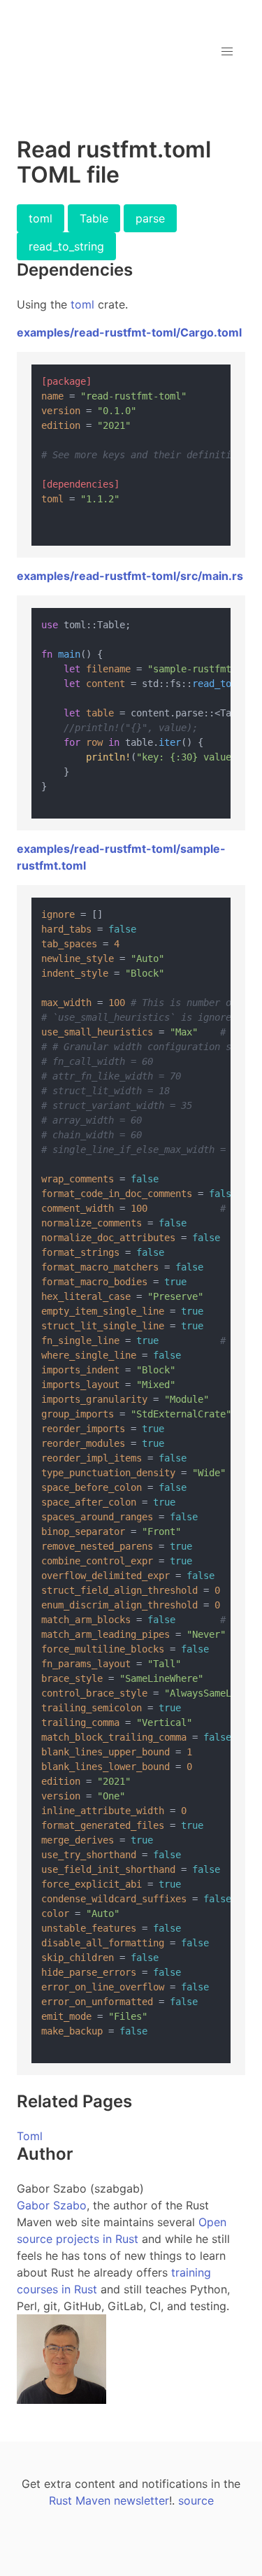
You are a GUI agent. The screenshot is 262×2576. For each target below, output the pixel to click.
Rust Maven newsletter (109, 2500)
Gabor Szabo (52, 2205)
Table (94, 218)
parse (150, 218)
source (196, 2500)
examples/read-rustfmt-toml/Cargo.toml (129, 332)
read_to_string (66, 246)
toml (41, 218)
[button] (227, 52)
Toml (30, 2136)
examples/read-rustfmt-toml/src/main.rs (130, 576)
